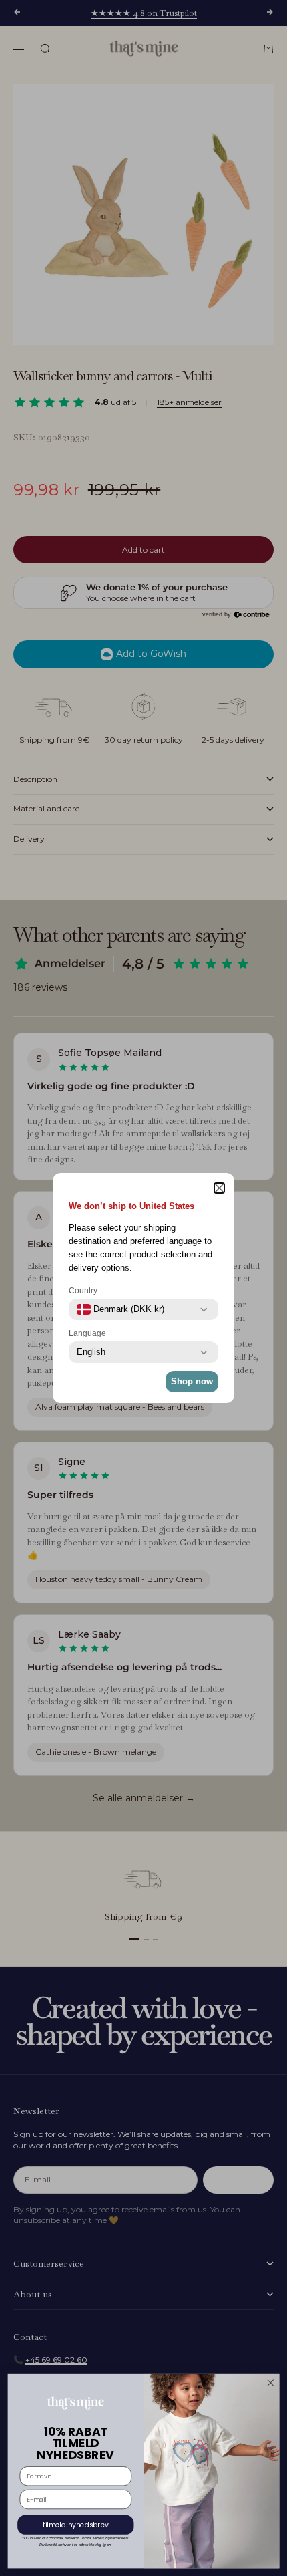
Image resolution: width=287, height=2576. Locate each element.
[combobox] (120, 1309)
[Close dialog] (270, 2383)
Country (83, 1291)
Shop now (192, 1381)
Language (87, 1333)
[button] (219, 1188)
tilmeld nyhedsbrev (76, 2525)
